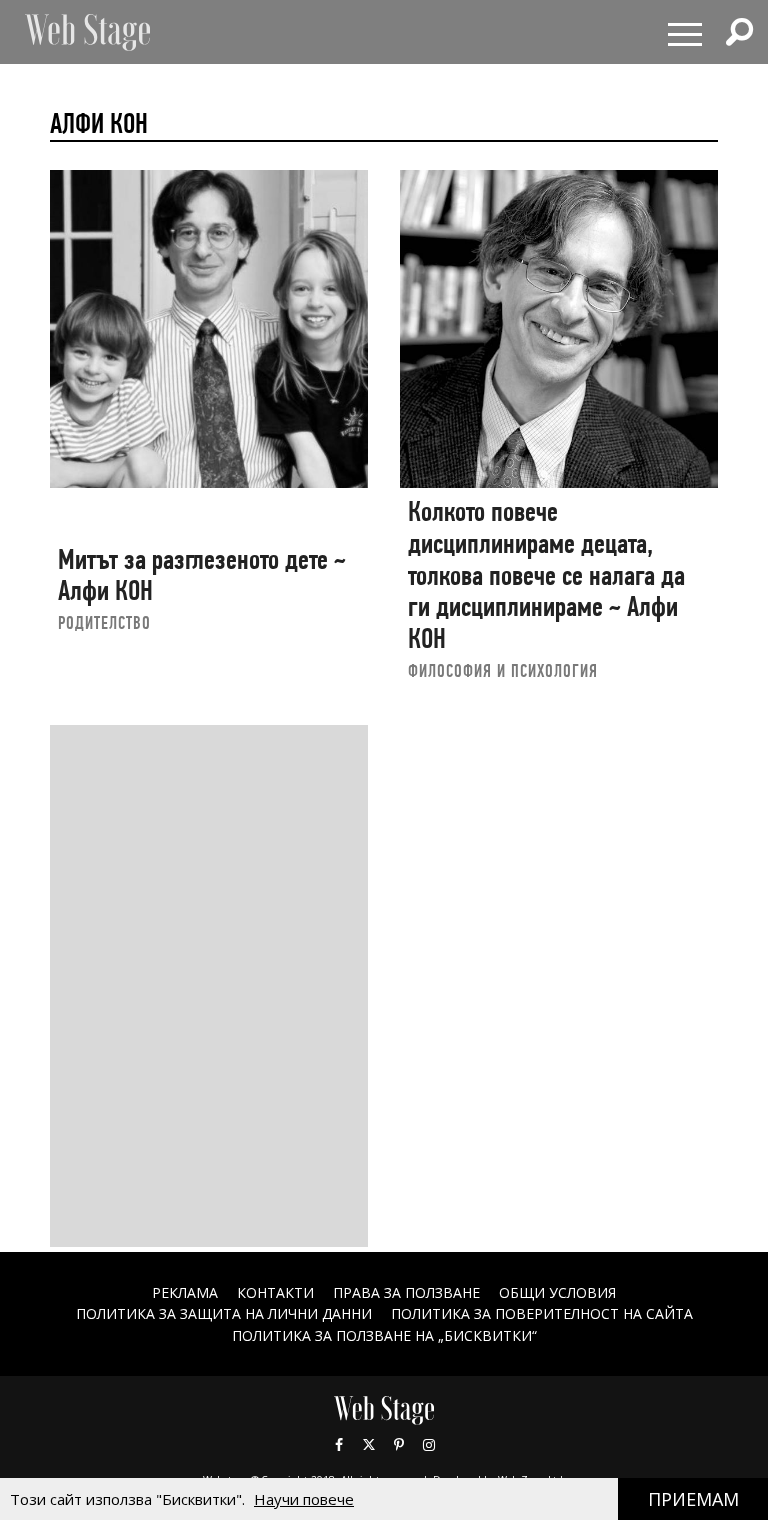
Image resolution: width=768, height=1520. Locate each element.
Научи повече (304, 1499)
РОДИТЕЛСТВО (104, 622)
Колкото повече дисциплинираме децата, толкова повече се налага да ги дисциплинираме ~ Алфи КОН (546, 575)
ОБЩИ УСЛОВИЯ (557, 1292)
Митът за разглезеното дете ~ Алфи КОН (202, 575)
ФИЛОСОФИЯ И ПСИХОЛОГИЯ (503, 670)
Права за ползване (406, 1292)
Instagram (429, 1445)
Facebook (339, 1445)
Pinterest (399, 1445)
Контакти (275, 1292)
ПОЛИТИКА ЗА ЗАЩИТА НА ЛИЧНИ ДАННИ (224, 1313)
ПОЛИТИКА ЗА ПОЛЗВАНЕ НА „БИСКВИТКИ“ (384, 1335)
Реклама (185, 1292)
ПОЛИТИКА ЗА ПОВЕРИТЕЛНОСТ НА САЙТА (542, 1313)
